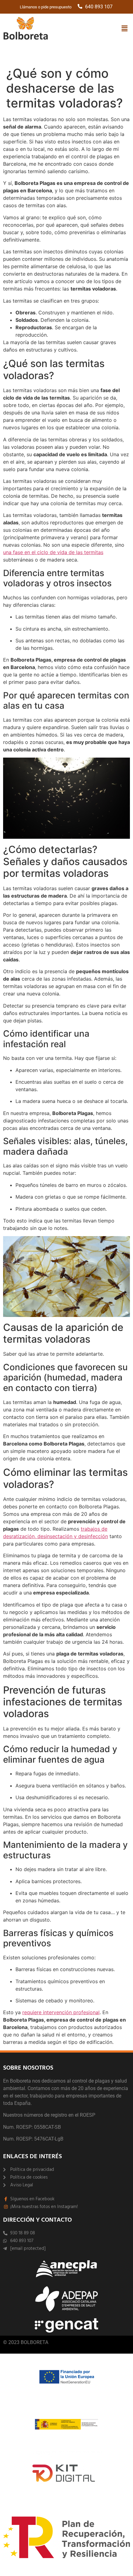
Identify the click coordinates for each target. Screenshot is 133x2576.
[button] (125, 28)
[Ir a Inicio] (26, 29)
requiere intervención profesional (61, 2012)
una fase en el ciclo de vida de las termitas (53, 552)
